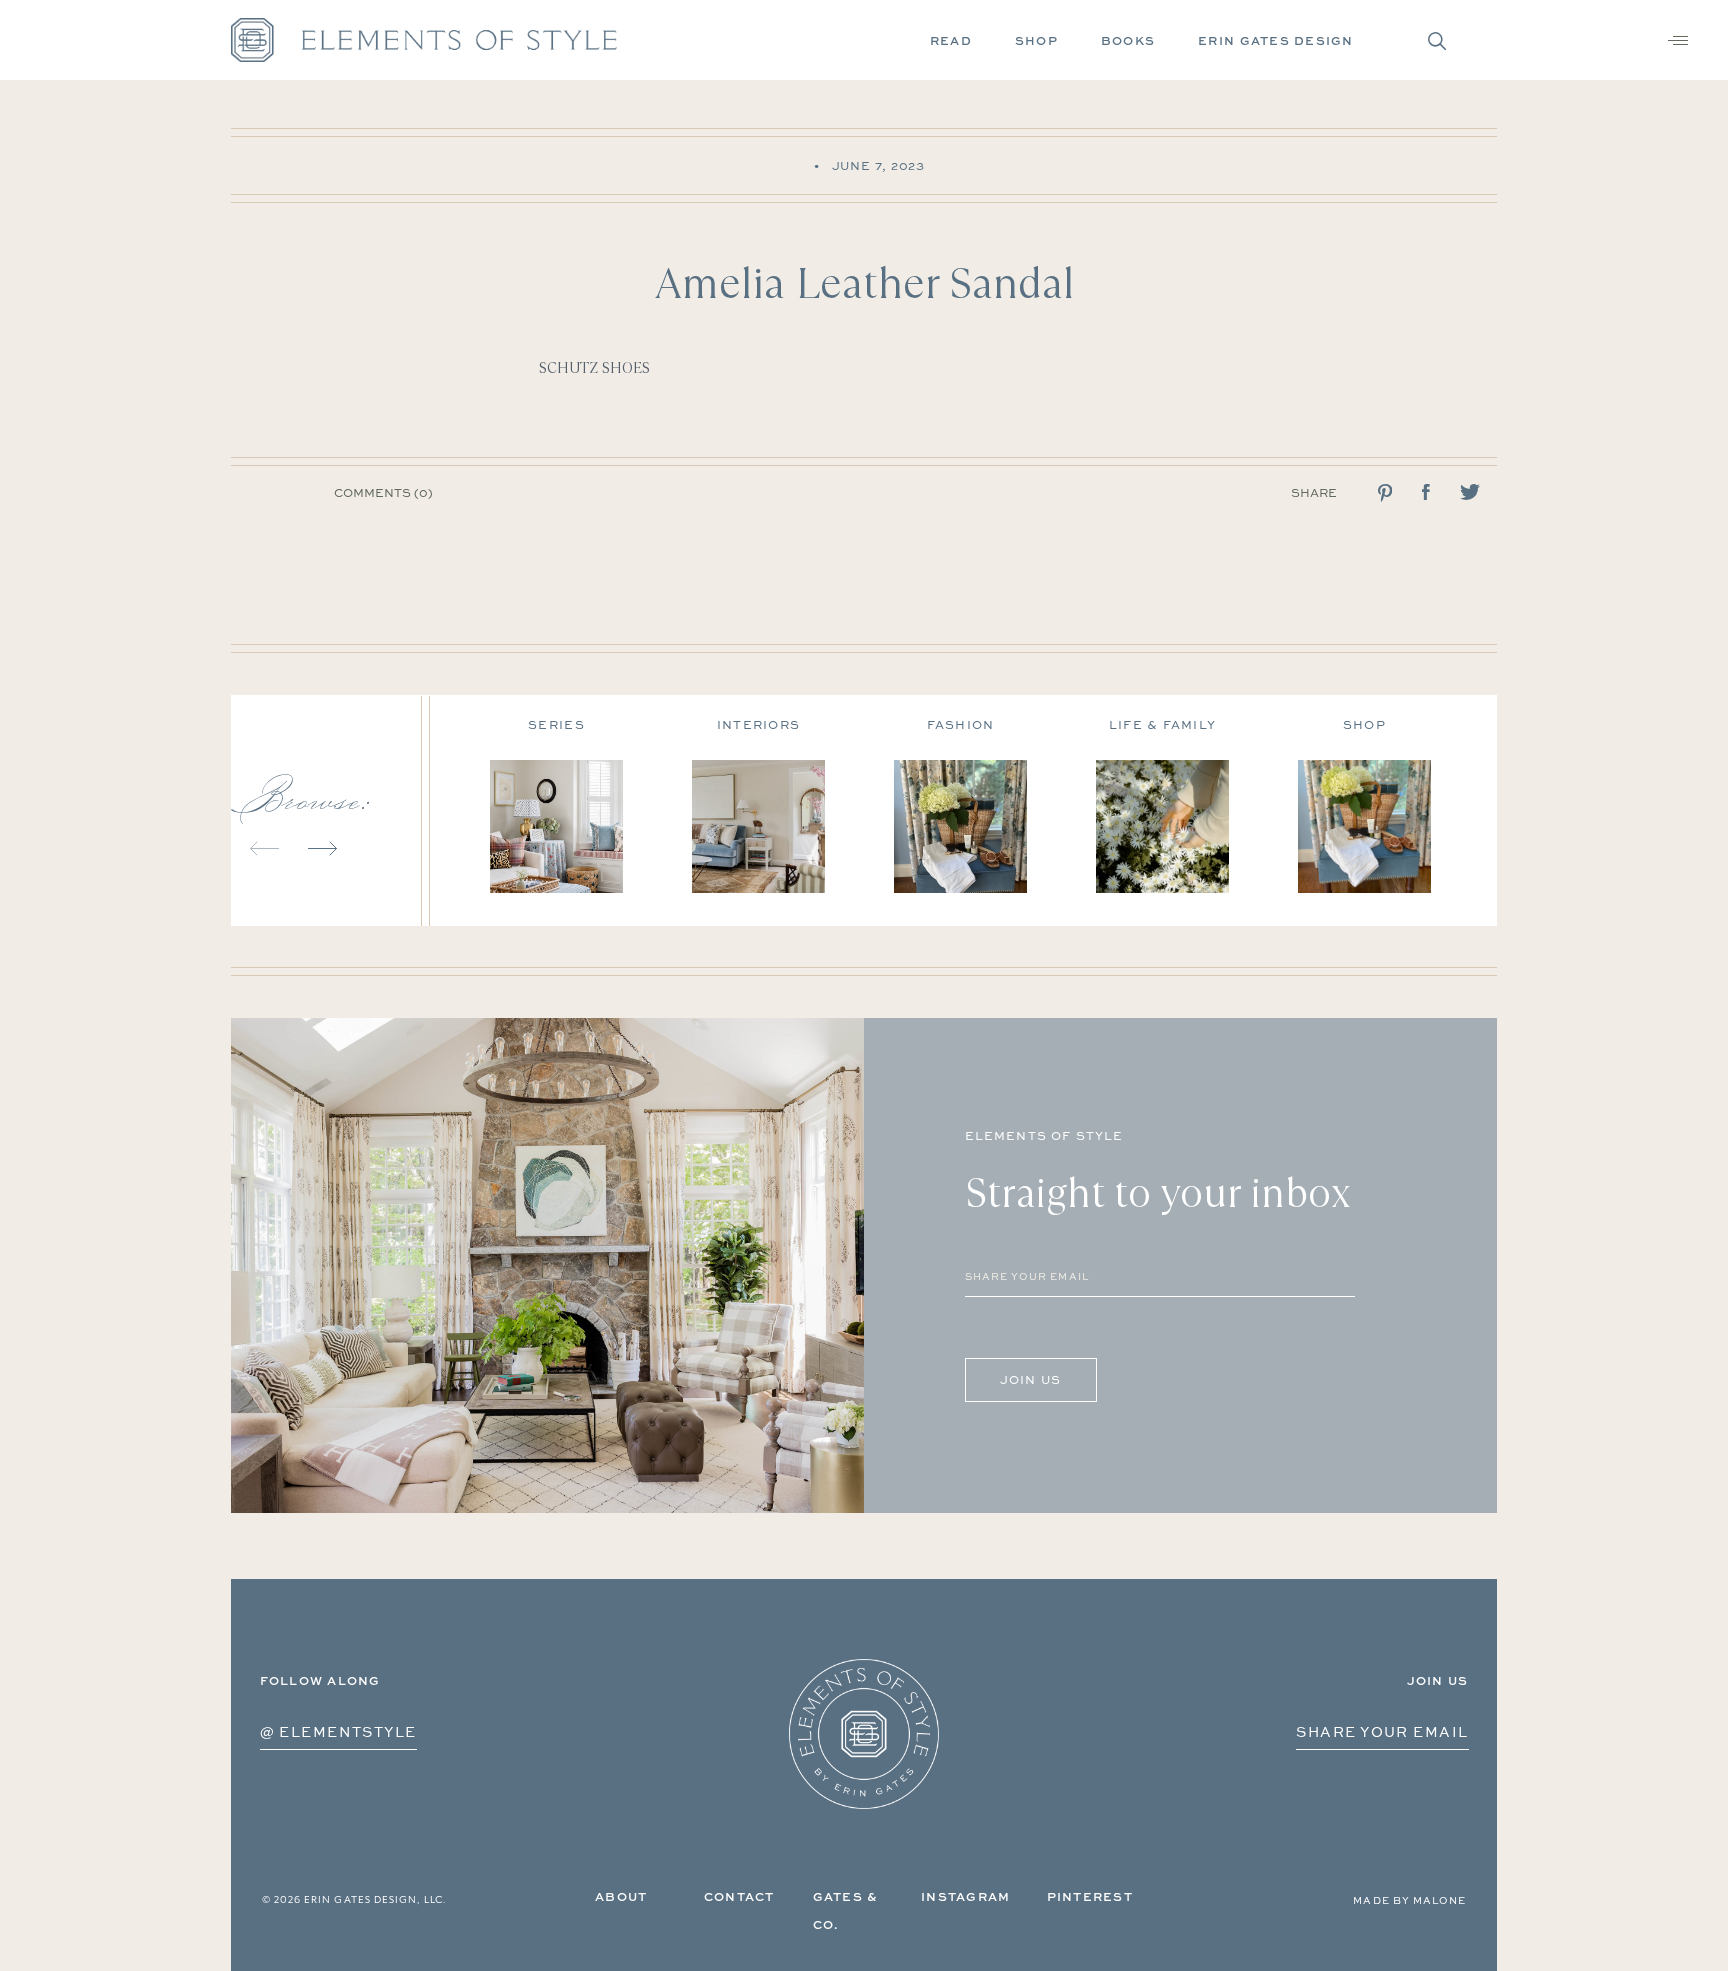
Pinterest (1090, 1896)
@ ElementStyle (338, 1731)
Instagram (965, 1896)
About (621, 1896)
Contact (739, 1896)
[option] (591, 799)
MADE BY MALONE (1409, 1900)
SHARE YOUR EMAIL (1382, 1731)
